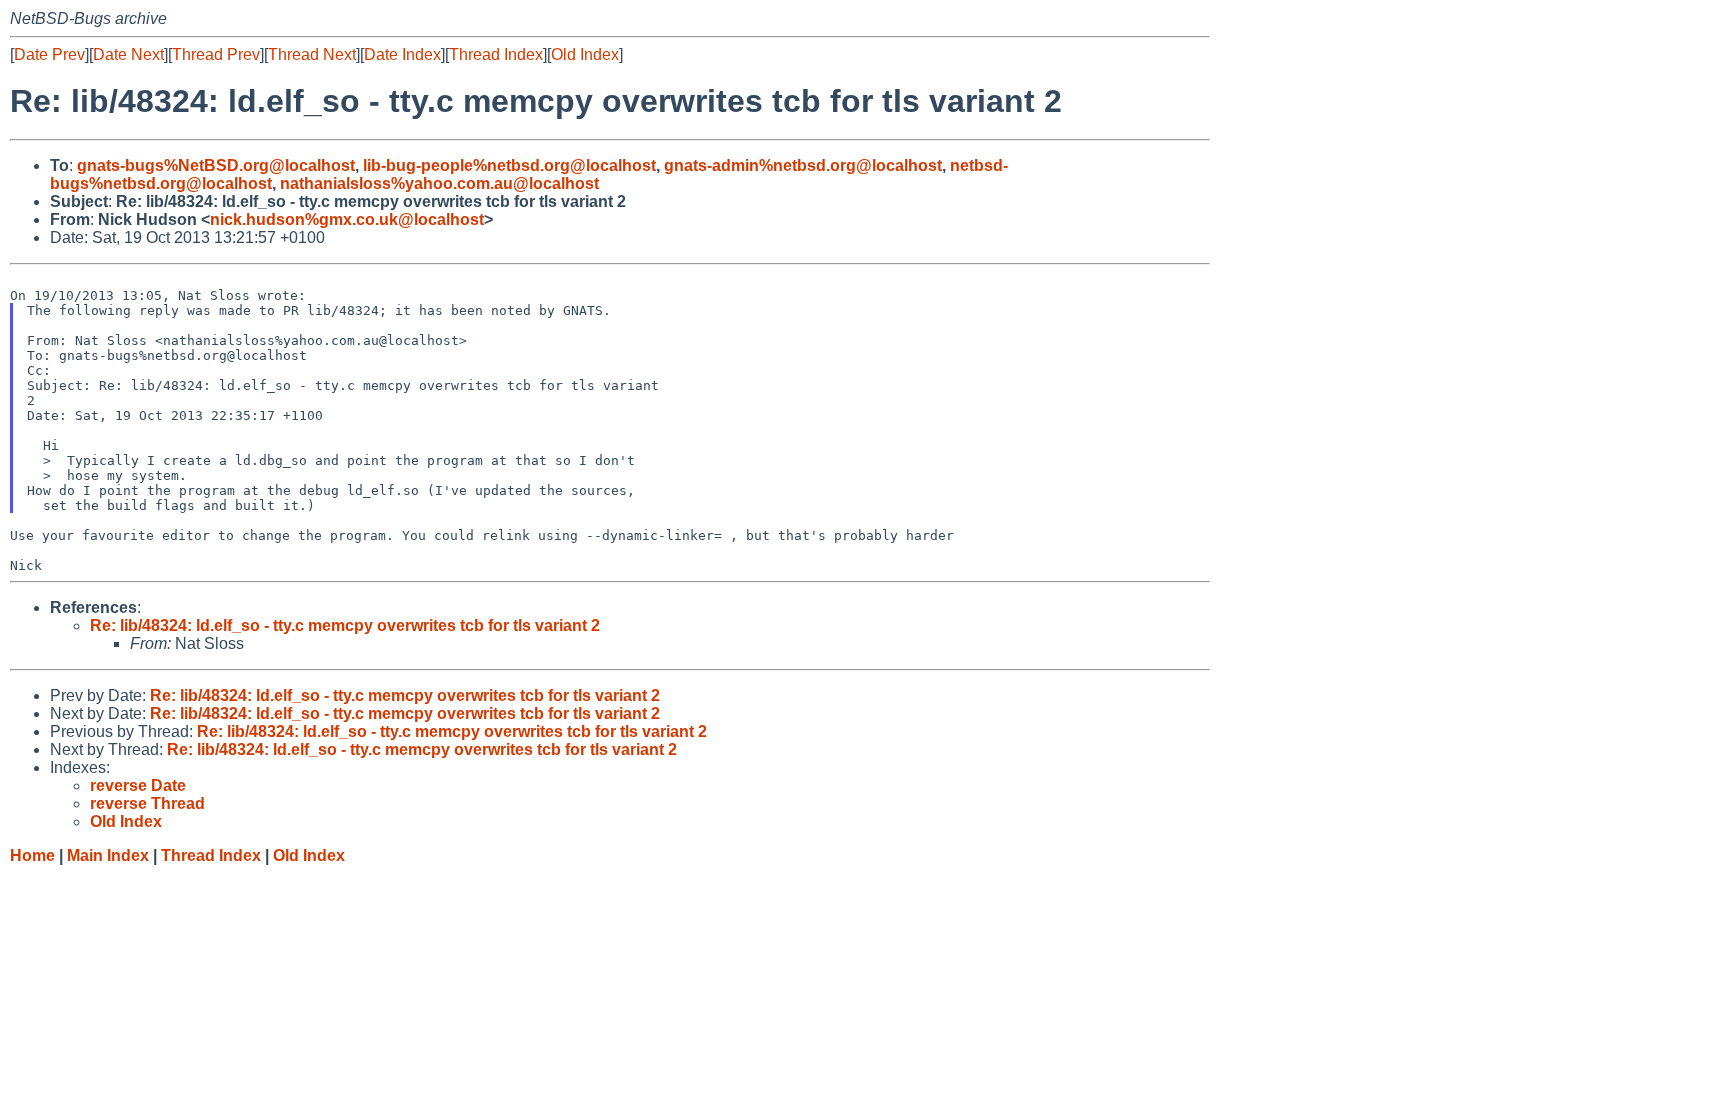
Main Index (108, 855)
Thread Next (312, 54)
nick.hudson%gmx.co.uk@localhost (347, 219)
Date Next (128, 54)
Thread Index (496, 54)
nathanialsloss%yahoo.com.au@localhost (439, 183)
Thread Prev (216, 54)
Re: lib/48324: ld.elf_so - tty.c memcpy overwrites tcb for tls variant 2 (345, 625)
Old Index (585, 54)
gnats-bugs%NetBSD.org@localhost (216, 165)
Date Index (402, 54)
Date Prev (49, 54)
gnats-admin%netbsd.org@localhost (803, 165)
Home (32, 855)
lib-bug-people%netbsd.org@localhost (509, 165)
